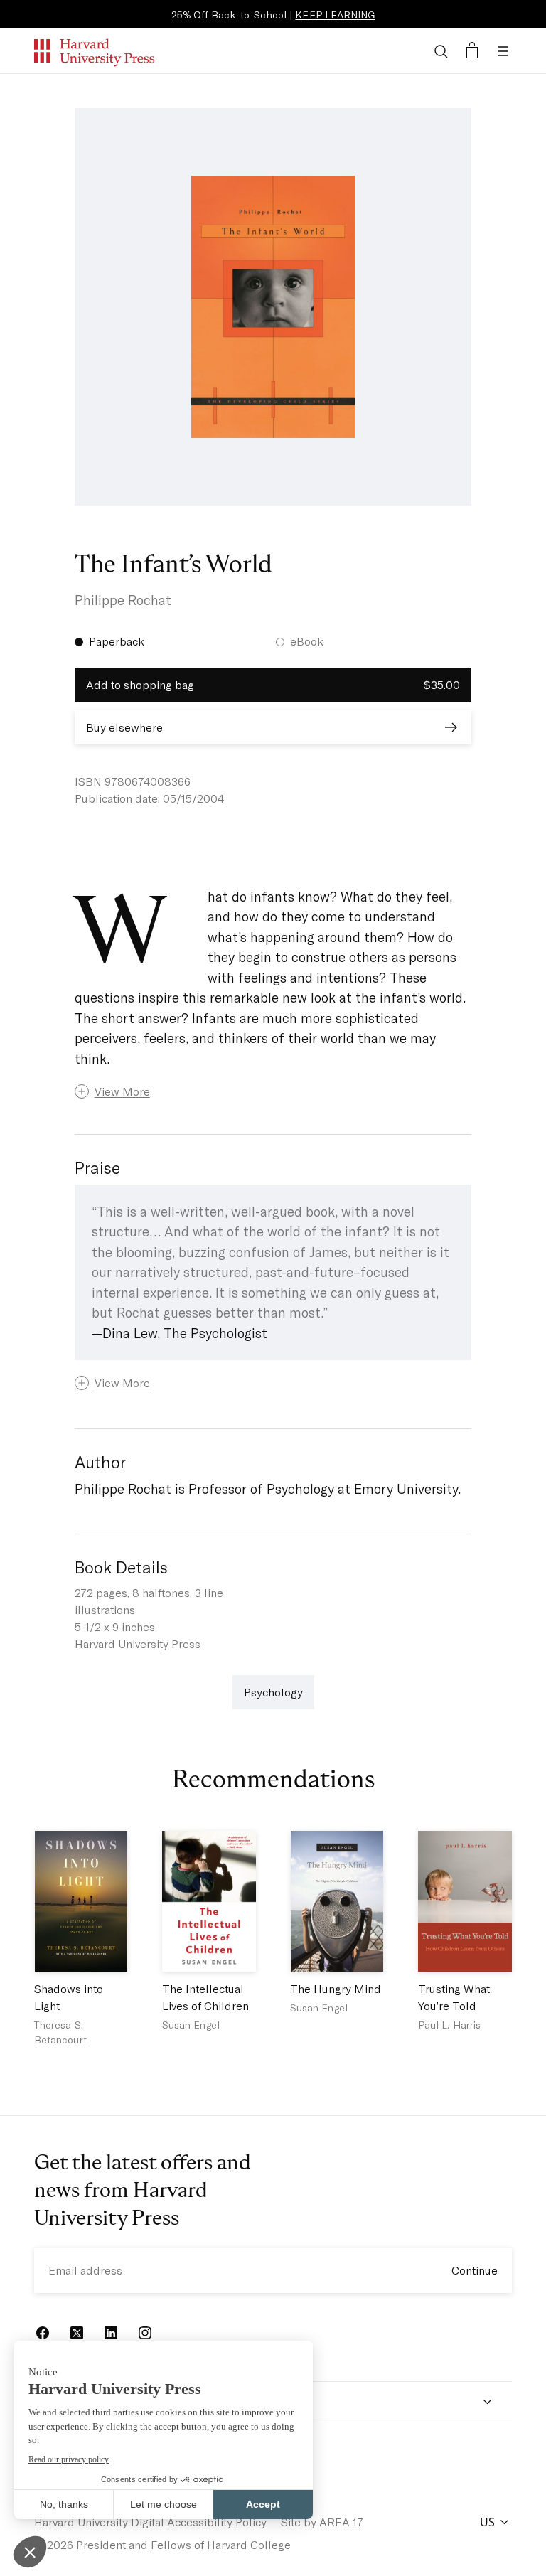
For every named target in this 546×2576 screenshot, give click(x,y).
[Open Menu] (503, 51)
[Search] (441, 51)
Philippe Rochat (123, 600)
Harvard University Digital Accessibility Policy (150, 2522)
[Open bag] (472, 51)
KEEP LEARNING (335, 15)
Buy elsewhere (124, 727)
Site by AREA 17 (322, 2522)
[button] (273, 1091)
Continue (475, 2270)
